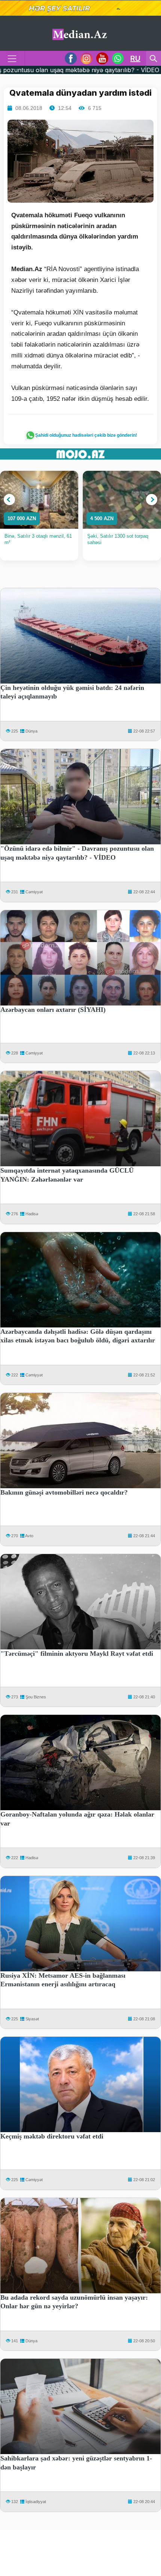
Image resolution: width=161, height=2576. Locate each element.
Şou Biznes (36, 1697)
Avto (29, 1536)
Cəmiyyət (34, 892)
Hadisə (32, 1214)
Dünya (31, 731)
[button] (9, 500)
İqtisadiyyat (36, 2502)
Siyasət (32, 2019)
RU (135, 58)
